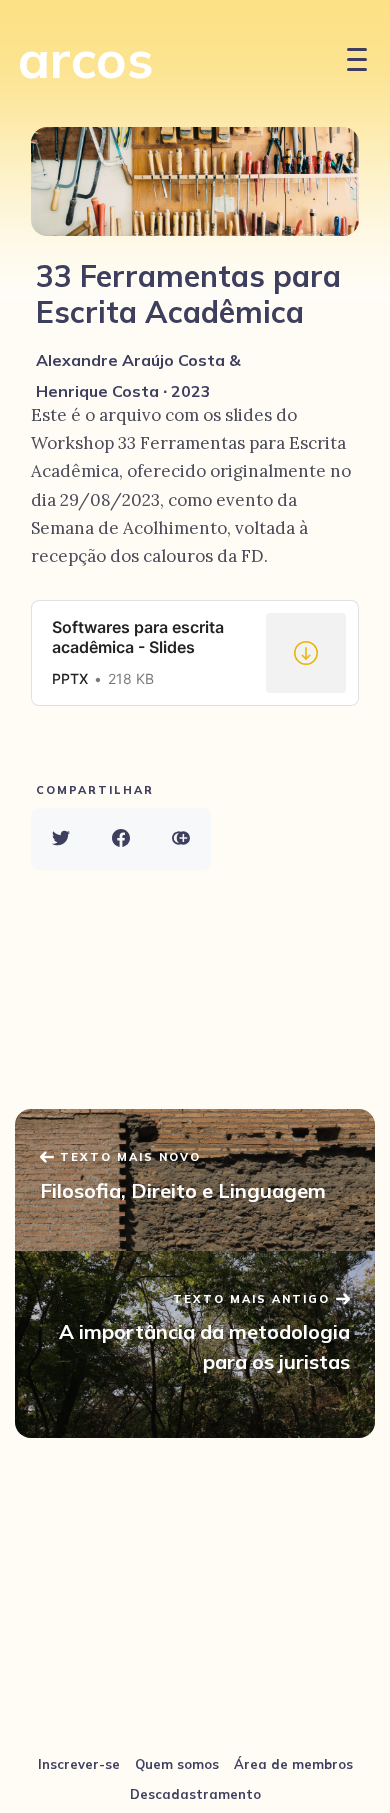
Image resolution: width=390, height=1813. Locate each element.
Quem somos (177, 1764)
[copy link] (181, 839)
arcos (86, 58)
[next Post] (195, 1180)
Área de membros (293, 1764)
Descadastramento (195, 1794)
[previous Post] (195, 1345)
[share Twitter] (61, 839)
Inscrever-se (79, 1764)
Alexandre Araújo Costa (130, 360)
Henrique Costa (97, 391)
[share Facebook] (121, 839)
